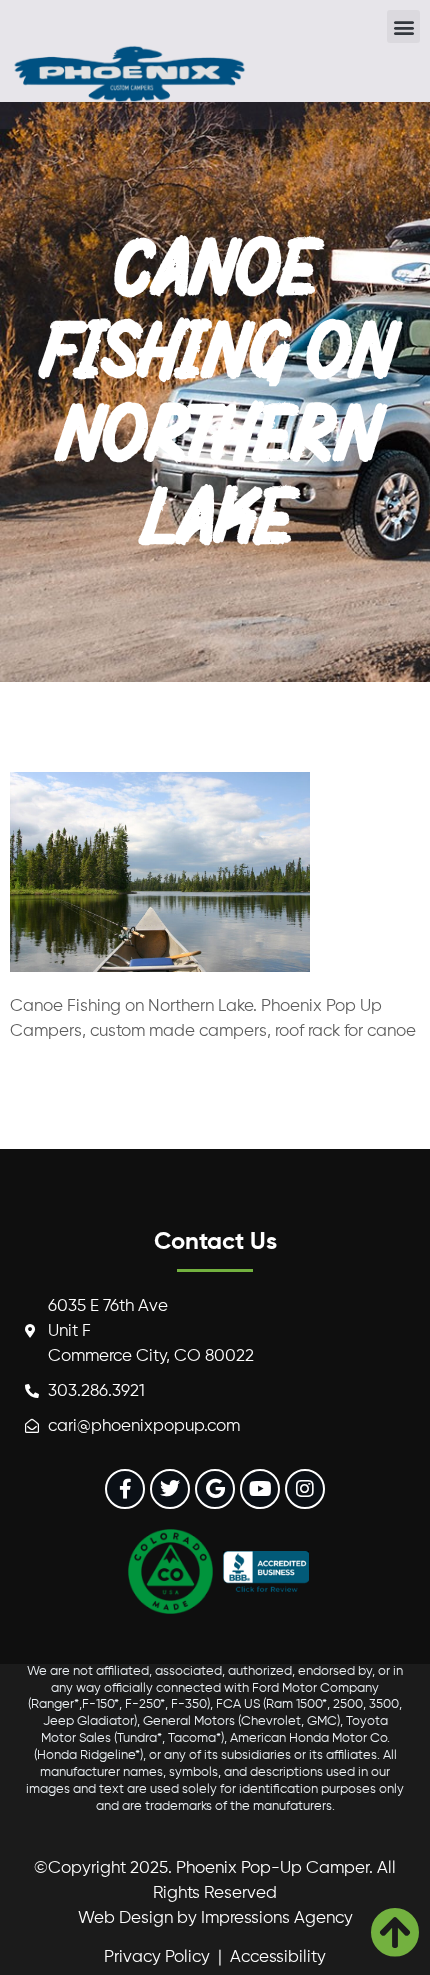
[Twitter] (170, 1489)
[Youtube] (260, 1489)
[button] (403, 26)
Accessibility (278, 1957)
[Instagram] (305, 1489)
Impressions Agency (277, 1918)
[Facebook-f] (125, 1489)
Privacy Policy (157, 1957)
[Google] (215, 1489)
